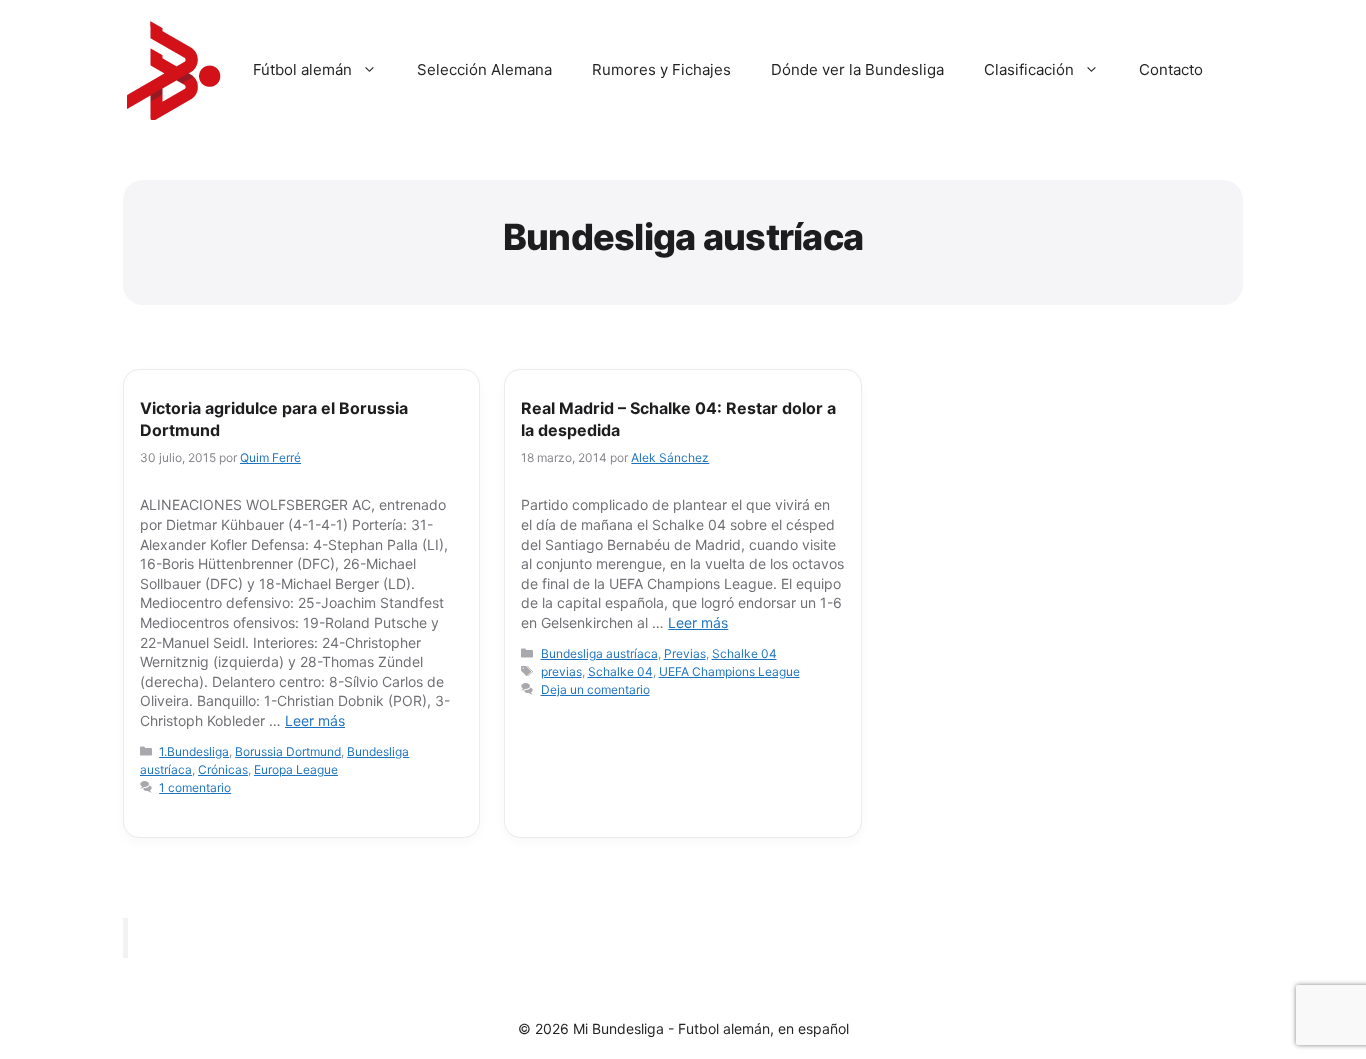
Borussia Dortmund (288, 751)
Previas (685, 653)
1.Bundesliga (194, 751)
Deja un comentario (595, 689)
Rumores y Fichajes (661, 69)
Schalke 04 (744, 653)
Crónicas (223, 769)
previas (561, 671)
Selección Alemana (484, 69)
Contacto (1171, 69)
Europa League (296, 769)
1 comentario (195, 787)
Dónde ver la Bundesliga (857, 69)
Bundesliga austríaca (599, 653)
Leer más (315, 720)
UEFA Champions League (729, 671)
